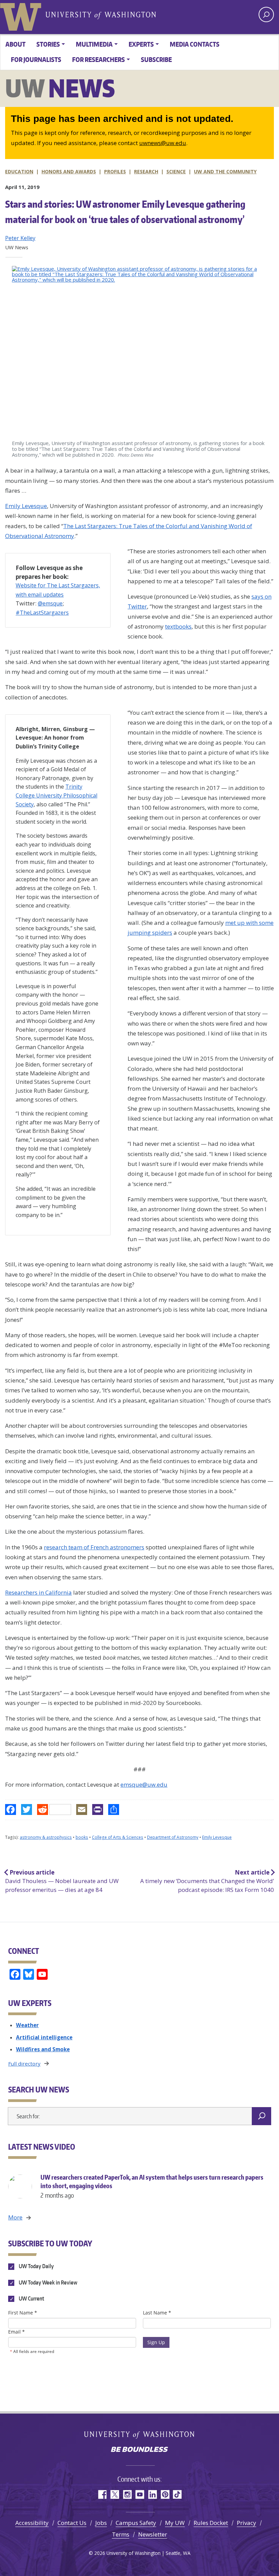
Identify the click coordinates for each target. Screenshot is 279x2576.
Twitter (114, 2494)
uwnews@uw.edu (163, 143)
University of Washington (22, 15)
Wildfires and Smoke (43, 2049)
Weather (27, 2025)
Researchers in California (38, 1592)
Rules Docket (211, 2523)
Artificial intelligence (44, 2037)
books (82, 1837)
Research (146, 171)
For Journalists (36, 59)
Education (19, 171)
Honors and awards (69, 171)
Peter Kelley (20, 238)
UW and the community (225, 171)
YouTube (140, 2494)
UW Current (31, 2298)
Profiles (115, 171)
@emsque (50, 603)
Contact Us (72, 2523)
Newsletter (153, 2534)
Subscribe (156, 59)
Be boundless (139, 2450)
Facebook (102, 2494)
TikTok (177, 2494)
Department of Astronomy (173, 1837)
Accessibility (32, 2523)
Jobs (101, 2523)
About (15, 44)
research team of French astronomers (94, 1547)
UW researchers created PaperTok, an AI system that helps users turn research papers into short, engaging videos (152, 2186)
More (15, 2217)
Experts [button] (141, 44)
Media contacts (195, 44)
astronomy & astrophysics (46, 1837)
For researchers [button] (99, 59)
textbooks (178, 626)
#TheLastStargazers (42, 613)
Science (176, 171)
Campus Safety (136, 2523)
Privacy (247, 2523)
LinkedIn (152, 2494)
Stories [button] (48, 44)
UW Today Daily (36, 2266)
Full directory (24, 2064)
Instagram (127, 2494)
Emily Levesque (26, 506)
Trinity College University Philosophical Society (56, 795)
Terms (121, 2534)
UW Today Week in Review (47, 2282)
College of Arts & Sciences (118, 1837)
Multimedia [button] (94, 44)
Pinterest (165, 2494)
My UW (175, 2523)
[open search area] (266, 14)
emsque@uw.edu (144, 1784)
